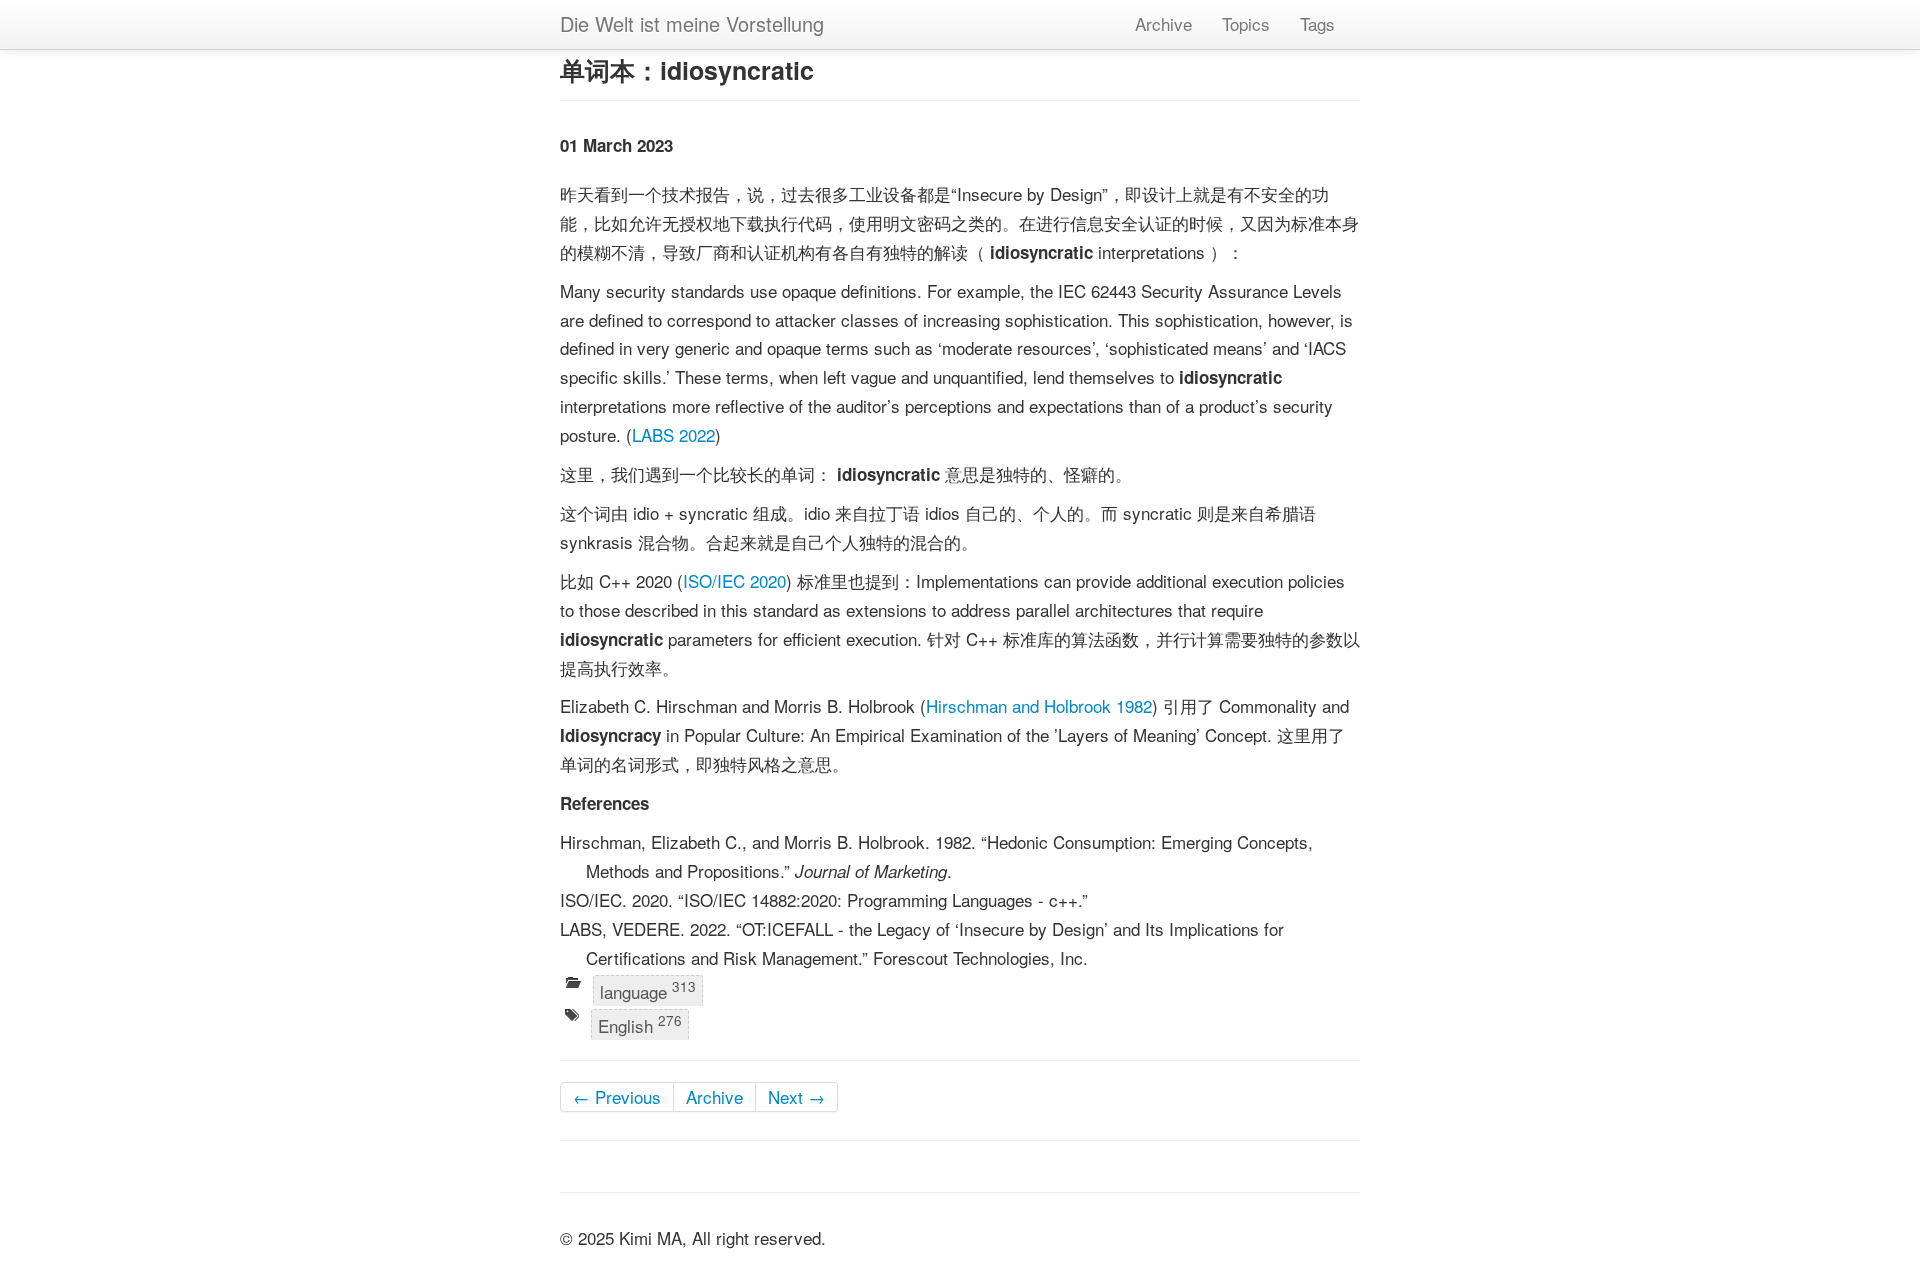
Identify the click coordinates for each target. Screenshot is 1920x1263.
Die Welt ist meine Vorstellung (692, 23)
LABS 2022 (673, 434)
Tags (1317, 23)
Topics (1246, 23)
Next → (796, 1096)
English (640, 1024)
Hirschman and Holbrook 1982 (1039, 705)
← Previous (617, 1096)
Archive (1163, 23)
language (648, 991)
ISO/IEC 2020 (734, 580)
